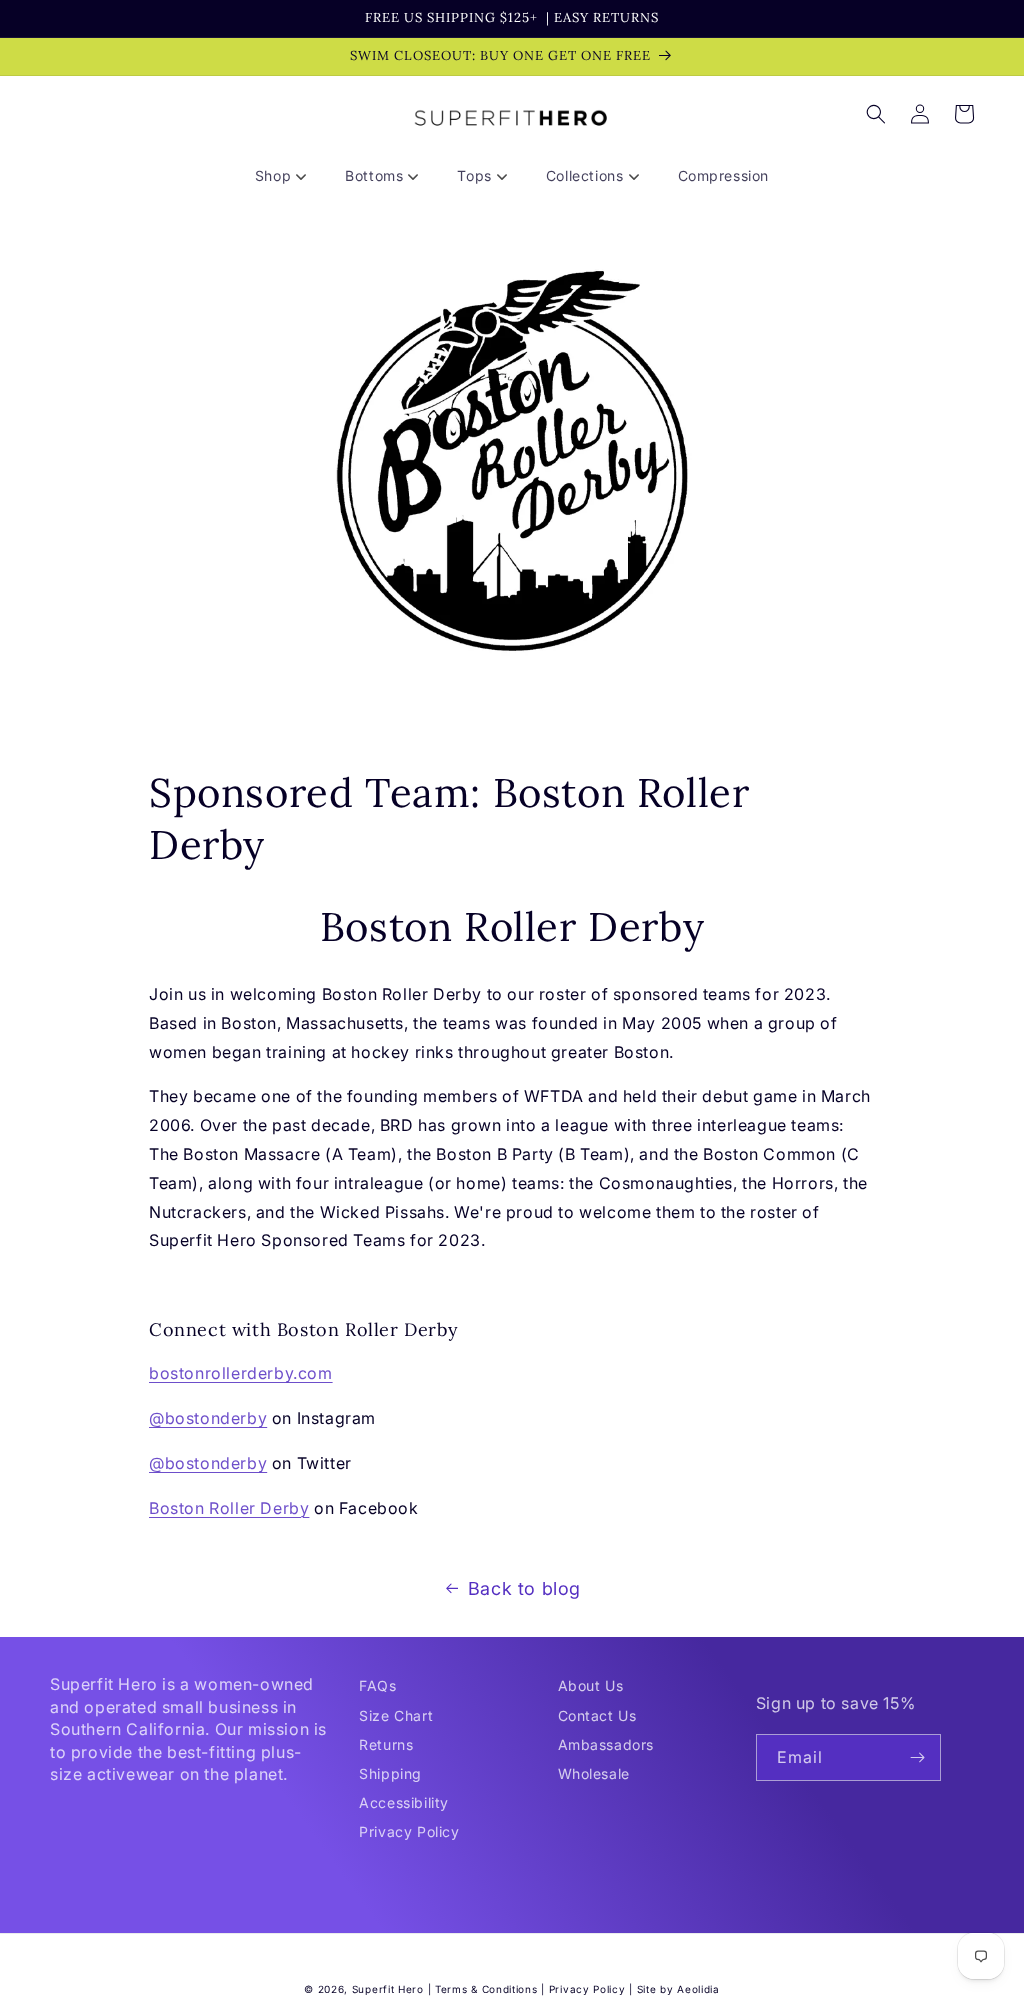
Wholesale (594, 1773)
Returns (386, 1744)
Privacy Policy (409, 1831)
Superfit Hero (388, 1989)
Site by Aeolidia (678, 1989)
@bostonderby (208, 1418)
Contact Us (597, 1715)
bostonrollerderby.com (241, 1373)
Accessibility (404, 1802)
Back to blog (524, 1588)
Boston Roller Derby (229, 1508)
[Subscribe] (918, 1757)
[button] (288, 176)
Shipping (390, 1773)
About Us (591, 1685)
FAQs (377, 1685)
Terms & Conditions (486, 1989)
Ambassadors (606, 1744)
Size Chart (396, 1715)
